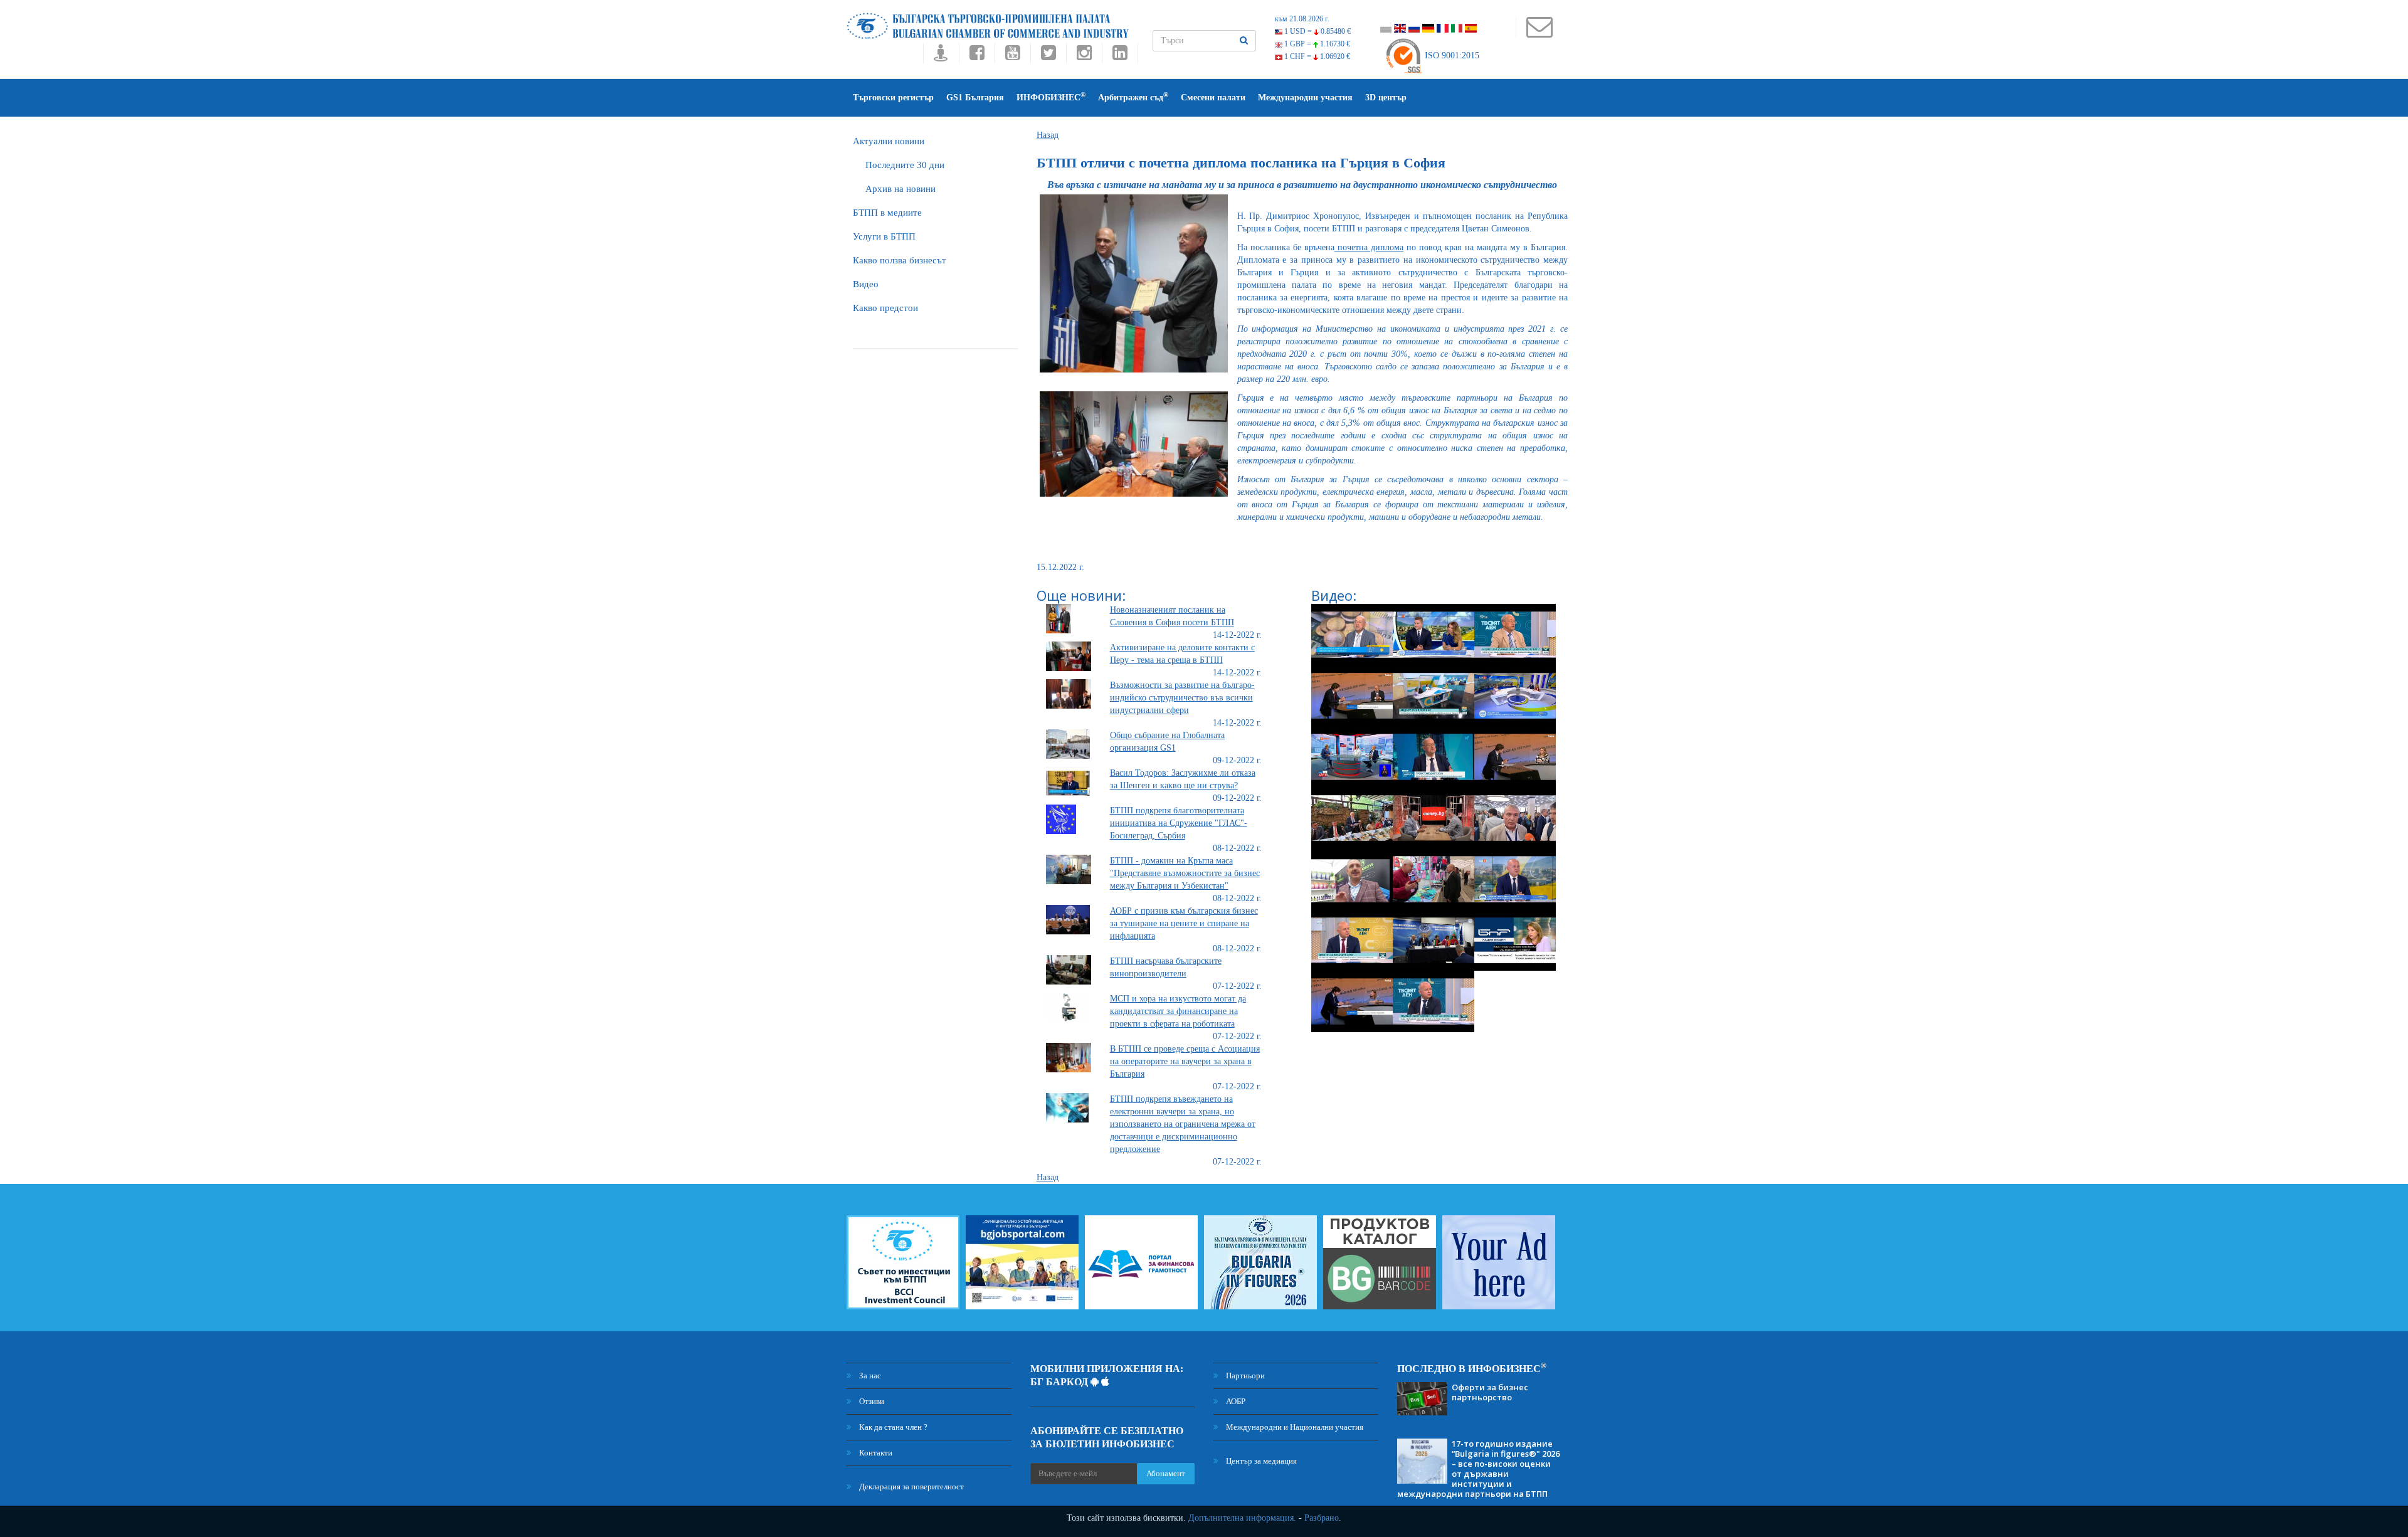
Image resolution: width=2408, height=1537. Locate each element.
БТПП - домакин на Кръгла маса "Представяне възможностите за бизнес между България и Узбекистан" (1185, 873)
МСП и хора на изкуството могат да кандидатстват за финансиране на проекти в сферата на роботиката (1178, 1011)
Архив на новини (900, 189)
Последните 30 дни (905, 165)
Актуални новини (889, 141)
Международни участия (1305, 98)
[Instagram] (1084, 56)
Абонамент (1166, 1473)
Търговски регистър (893, 98)
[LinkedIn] (1120, 56)
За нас (869, 1376)
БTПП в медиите (887, 213)
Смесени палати (1213, 98)
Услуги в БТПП (884, 236)
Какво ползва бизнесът (900, 260)
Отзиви (871, 1401)
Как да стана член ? (892, 1427)
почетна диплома (1369, 247)
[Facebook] (977, 56)
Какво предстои (885, 308)
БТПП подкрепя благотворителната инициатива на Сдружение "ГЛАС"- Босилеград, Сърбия (1179, 823)
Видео (866, 284)
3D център (1386, 98)
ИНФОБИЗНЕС (1051, 97)
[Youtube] (1012, 56)
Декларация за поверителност (911, 1487)
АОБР (1235, 1401)
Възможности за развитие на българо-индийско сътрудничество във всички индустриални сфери (1182, 698)
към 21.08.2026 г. (1302, 19)
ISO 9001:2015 (1451, 55)
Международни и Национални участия (1294, 1427)
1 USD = (1317, 31)
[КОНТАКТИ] (1539, 33)
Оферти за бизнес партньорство (1490, 1392)
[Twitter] (1048, 56)
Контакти (875, 1453)
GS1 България (975, 98)
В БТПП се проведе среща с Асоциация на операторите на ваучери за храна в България (1185, 1061)
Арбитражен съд (1133, 97)
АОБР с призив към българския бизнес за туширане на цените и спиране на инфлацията (1184, 923)
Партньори (1244, 1376)
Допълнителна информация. (1242, 1518)
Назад (1048, 135)
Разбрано (1322, 1518)
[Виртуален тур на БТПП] (941, 56)
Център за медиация (1260, 1461)
